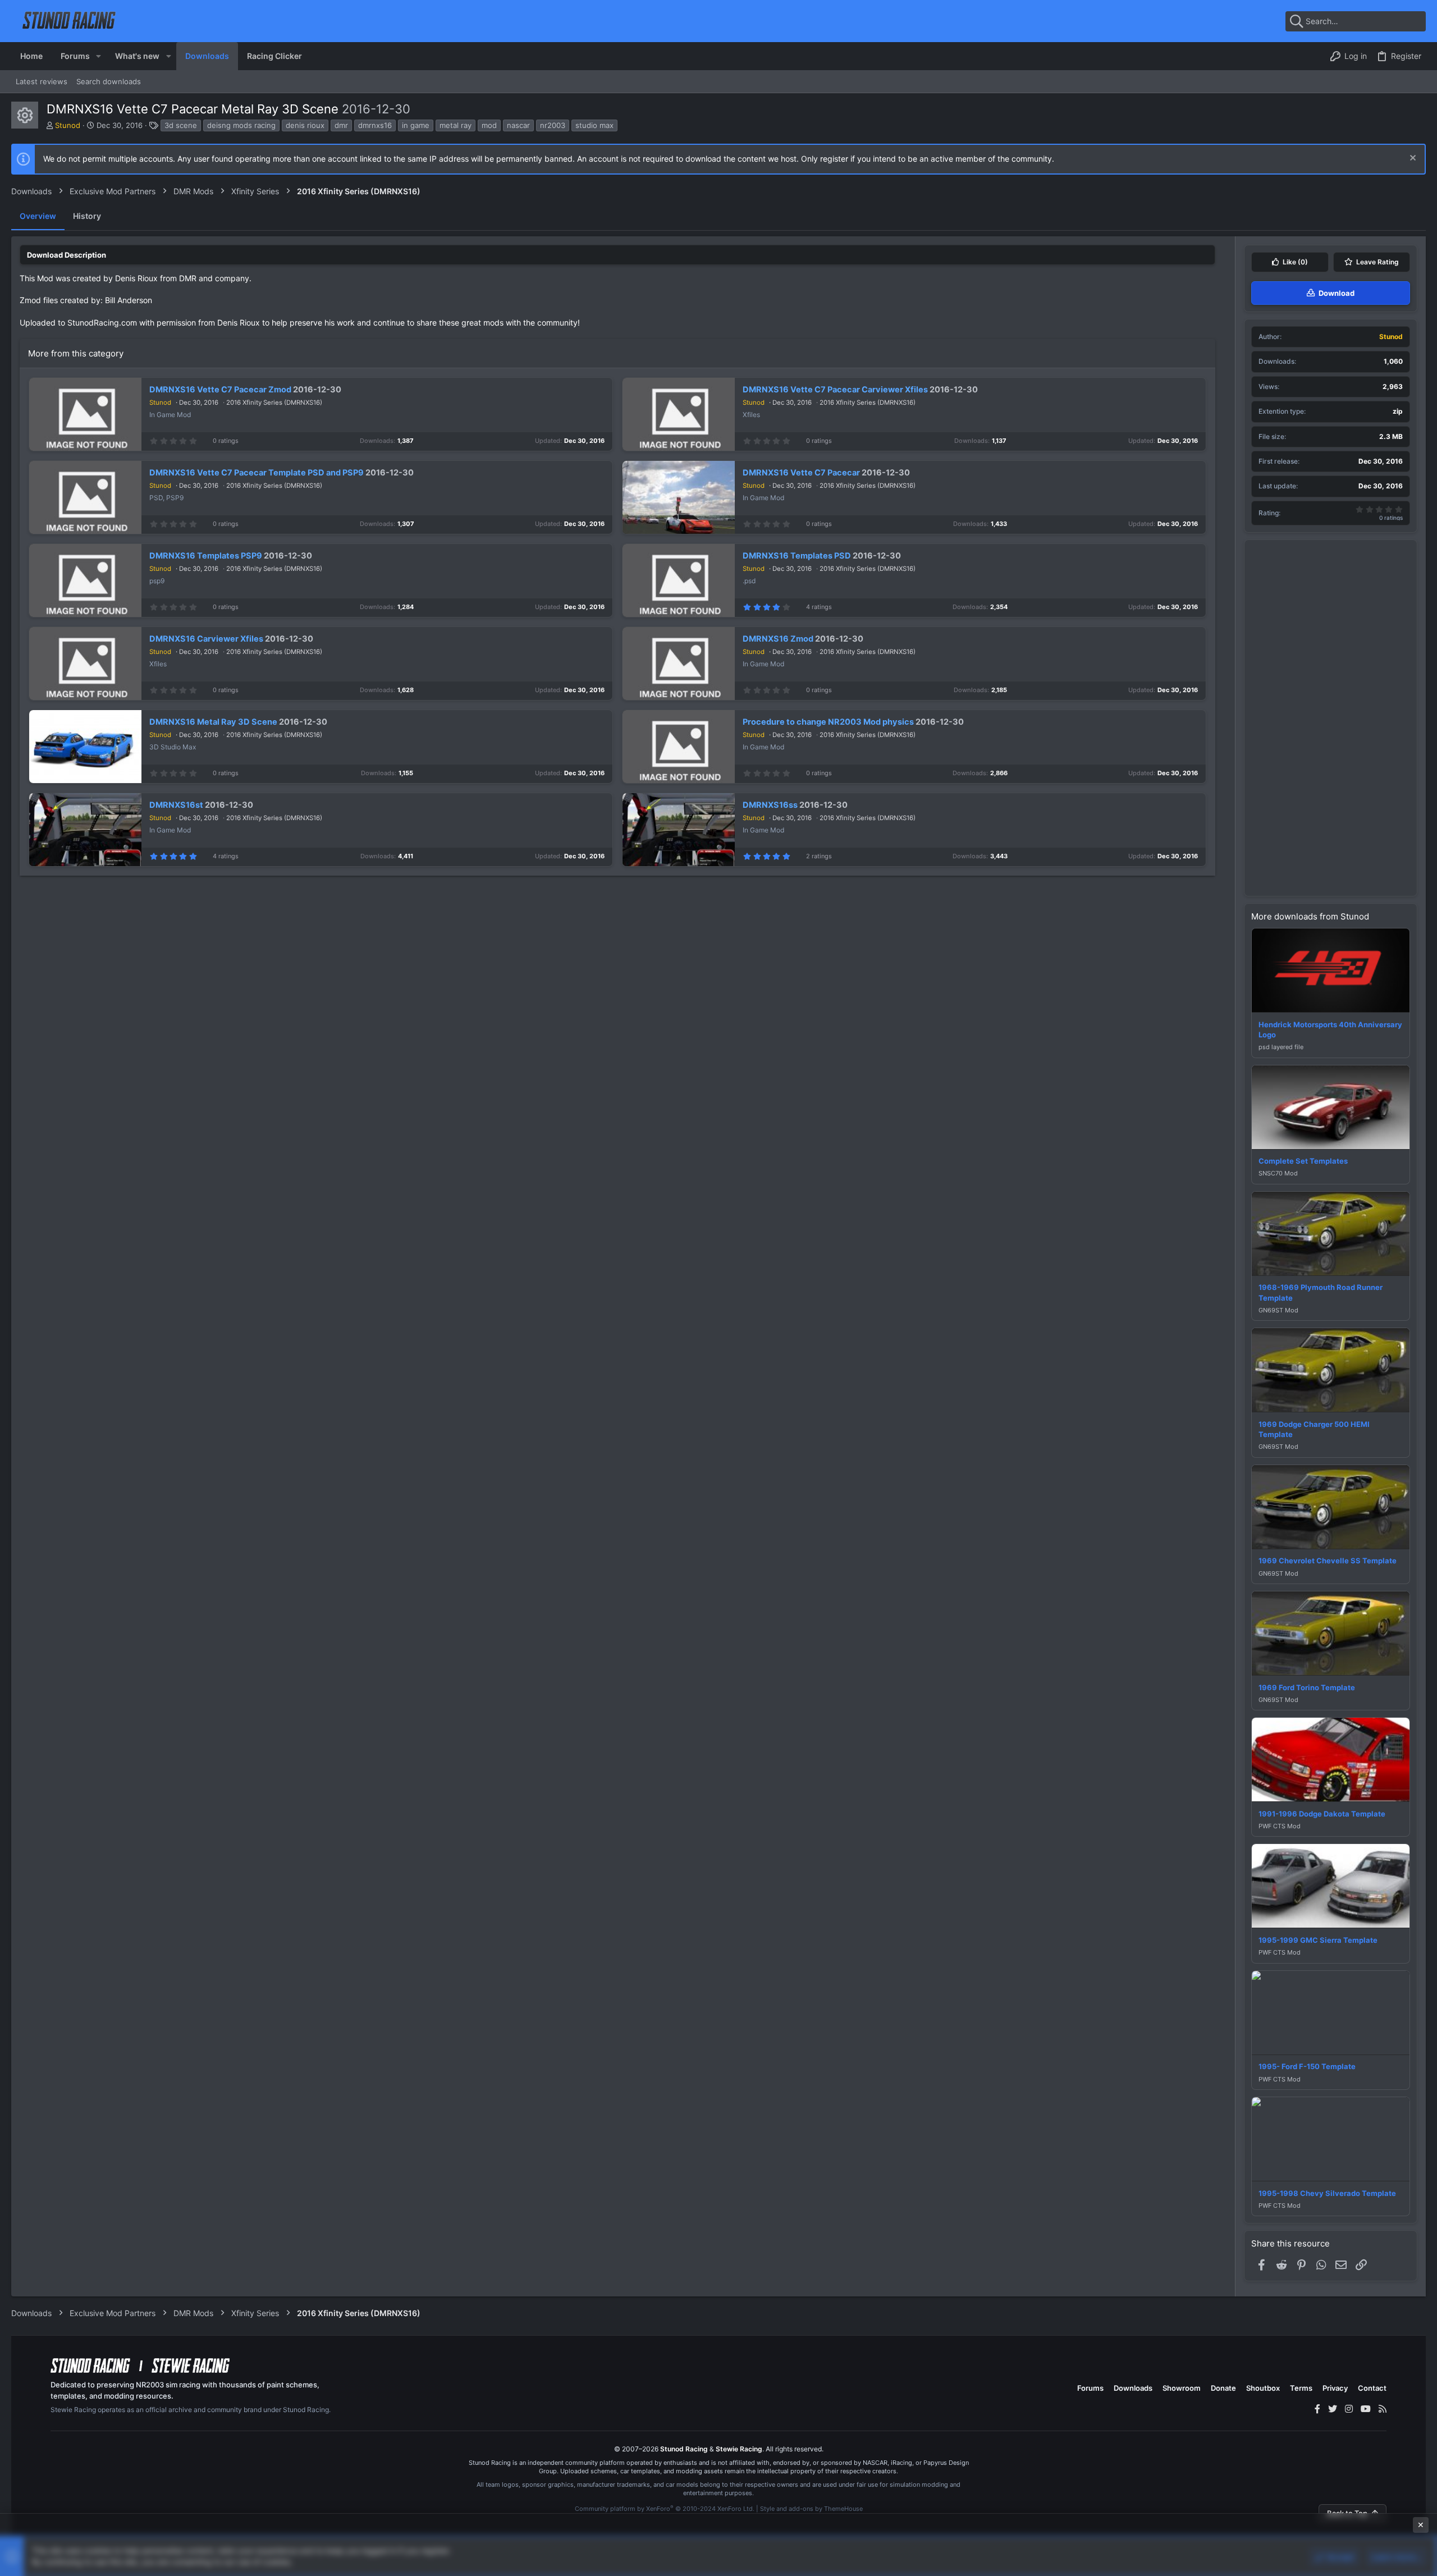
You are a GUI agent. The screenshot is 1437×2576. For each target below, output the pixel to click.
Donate (1223, 2388)
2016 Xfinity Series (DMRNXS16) (274, 402)
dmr (341, 125)
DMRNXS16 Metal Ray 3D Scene (213, 722)
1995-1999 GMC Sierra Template (1318, 1940)
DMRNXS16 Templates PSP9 (206, 556)
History (87, 216)
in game (416, 125)
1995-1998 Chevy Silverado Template (1327, 2193)
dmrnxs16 (375, 125)
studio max (594, 125)
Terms (1301, 2388)
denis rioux (305, 125)
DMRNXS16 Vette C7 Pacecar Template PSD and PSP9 (257, 473)
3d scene (181, 125)
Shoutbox (1263, 2388)
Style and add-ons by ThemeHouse (811, 2509)
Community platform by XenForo (665, 2509)
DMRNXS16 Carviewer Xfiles (206, 639)
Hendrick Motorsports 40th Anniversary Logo (1330, 1030)
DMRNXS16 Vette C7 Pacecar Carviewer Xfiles (835, 390)
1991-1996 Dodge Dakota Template (1322, 1814)
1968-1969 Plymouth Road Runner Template (1321, 1292)
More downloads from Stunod (1310, 916)
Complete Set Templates (1303, 1161)
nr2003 (553, 125)
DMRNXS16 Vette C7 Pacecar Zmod (220, 390)
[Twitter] (1333, 2409)
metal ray (456, 125)
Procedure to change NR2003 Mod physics (828, 722)
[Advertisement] (1331, 718)
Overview (38, 216)
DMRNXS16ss (770, 805)
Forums (1090, 2388)
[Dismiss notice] (1411, 159)
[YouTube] (1366, 2409)
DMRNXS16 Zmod (778, 639)
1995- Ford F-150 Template (1307, 2066)
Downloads (1133, 2388)
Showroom (1182, 2388)
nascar (518, 125)
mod (489, 125)
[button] (99, 56)
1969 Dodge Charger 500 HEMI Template (1314, 1429)
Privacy (1335, 2388)
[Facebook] (1317, 2409)
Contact (1372, 2388)
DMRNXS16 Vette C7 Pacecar (801, 473)
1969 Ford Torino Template (1307, 1687)
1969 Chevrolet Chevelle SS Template (1328, 1561)
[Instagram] (1349, 2409)
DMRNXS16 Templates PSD (797, 556)
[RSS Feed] (1383, 2409)
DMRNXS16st (176, 805)
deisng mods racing (241, 125)
